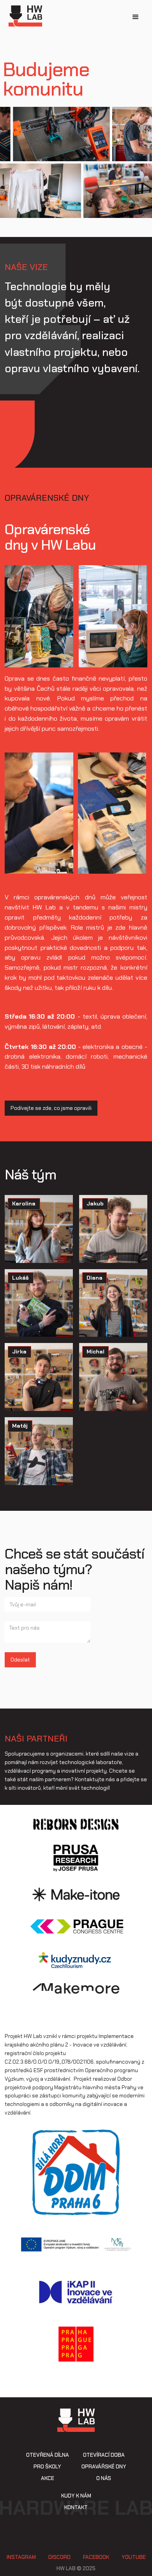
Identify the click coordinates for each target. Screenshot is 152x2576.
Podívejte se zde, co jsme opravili (51, 1108)
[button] (136, 17)
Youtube (134, 2557)
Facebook (96, 2557)
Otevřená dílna (48, 2455)
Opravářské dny (104, 2467)
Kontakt (76, 2508)
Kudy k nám (76, 2496)
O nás (104, 2478)
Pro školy (47, 2467)
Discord (59, 2557)
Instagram (21, 2557)
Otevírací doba (104, 2455)
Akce (48, 2478)
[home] (23, 16)
